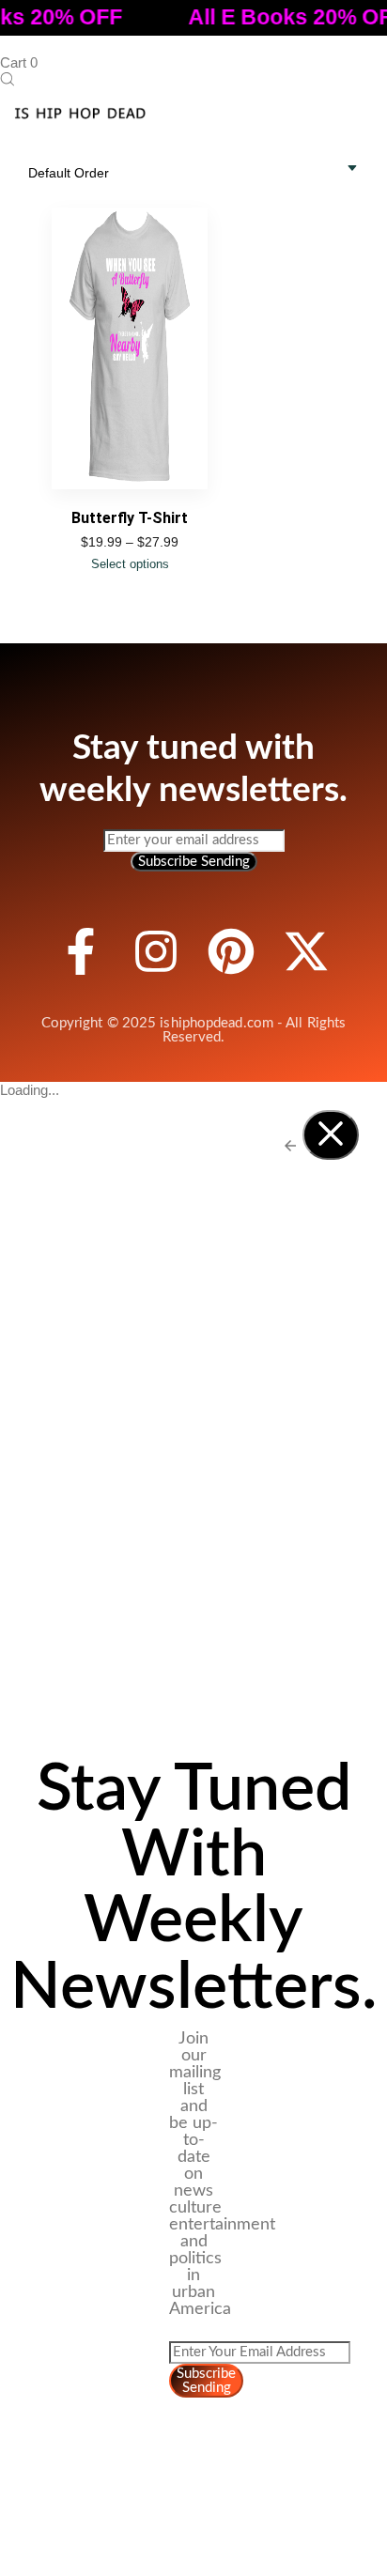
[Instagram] (156, 951)
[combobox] (78, 173)
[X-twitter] (306, 951)
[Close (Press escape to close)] (331, 1135)
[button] (7, 80)
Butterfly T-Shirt (130, 518)
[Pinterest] (231, 951)
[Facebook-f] (81, 951)
